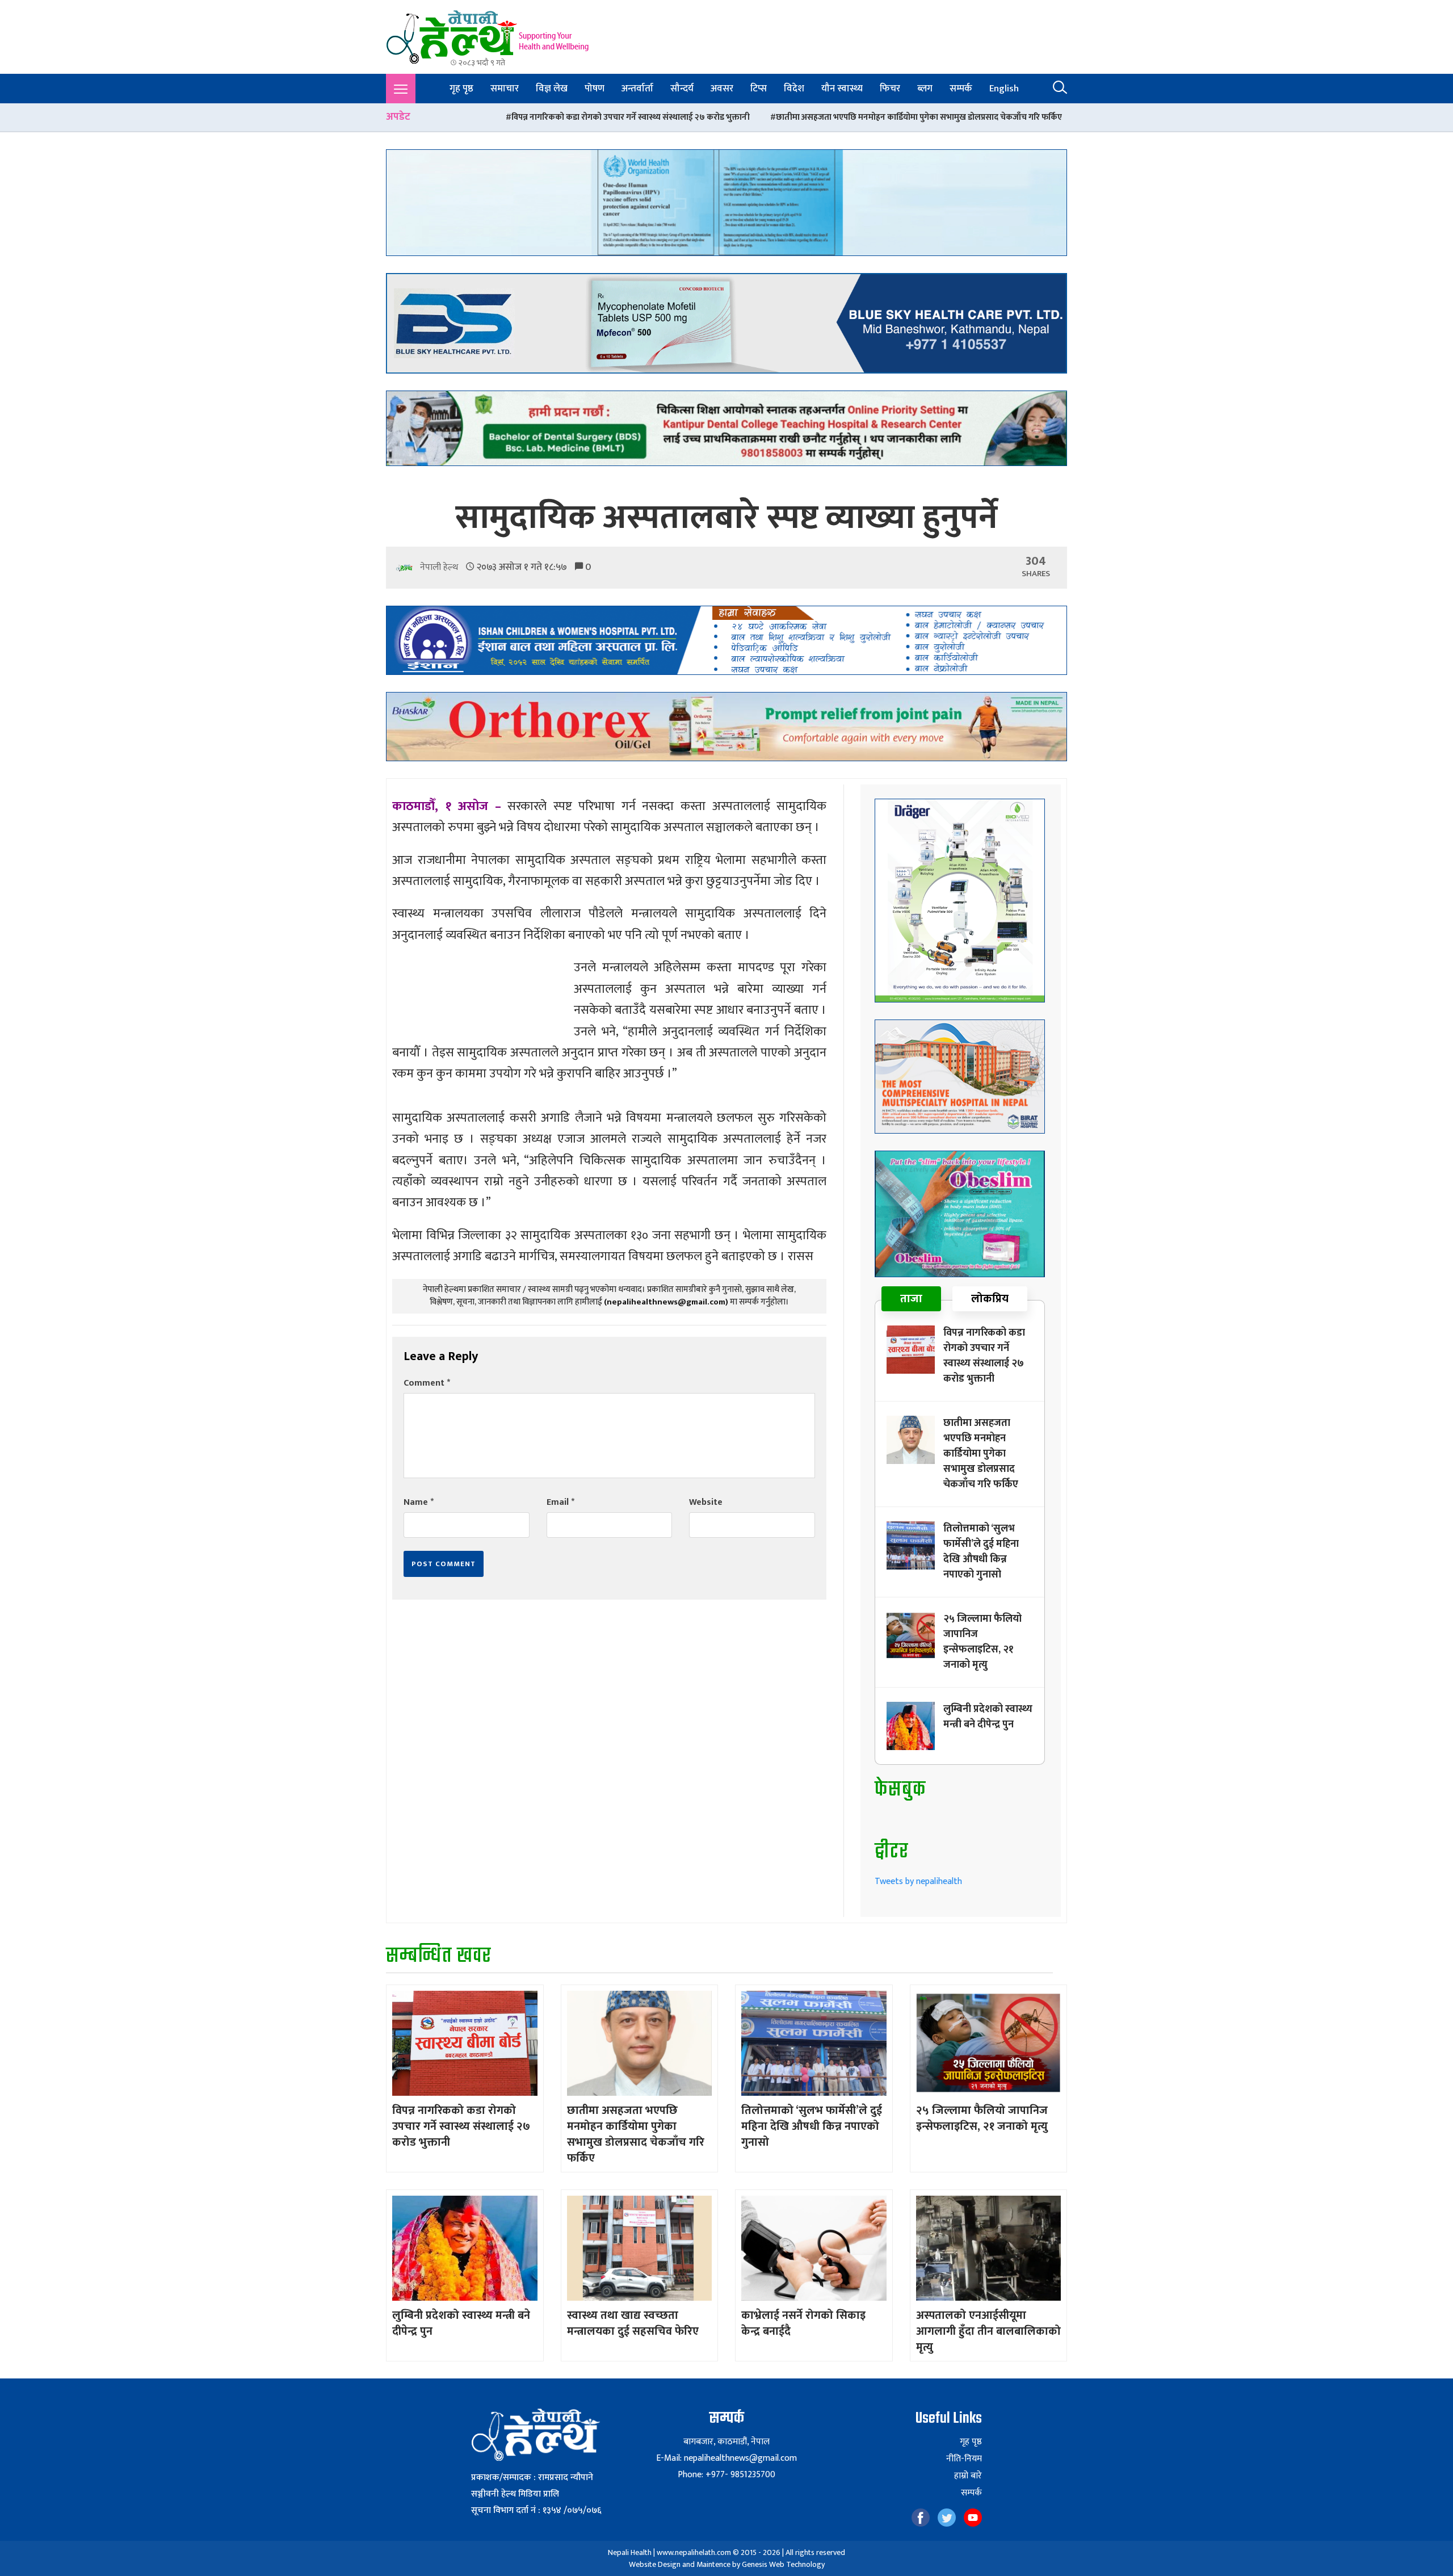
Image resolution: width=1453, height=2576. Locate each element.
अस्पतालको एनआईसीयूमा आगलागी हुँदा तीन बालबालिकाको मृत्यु (988, 2331)
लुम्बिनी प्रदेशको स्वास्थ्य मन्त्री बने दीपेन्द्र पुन (988, 1717)
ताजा (911, 1299)
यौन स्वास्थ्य (842, 89)
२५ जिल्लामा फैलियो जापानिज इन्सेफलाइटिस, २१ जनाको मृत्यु (982, 1642)
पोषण (595, 89)
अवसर (722, 89)
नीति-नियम (964, 2459)
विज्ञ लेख (552, 89)
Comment (427, 1383)
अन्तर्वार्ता (637, 89)
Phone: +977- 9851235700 (726, 2475)
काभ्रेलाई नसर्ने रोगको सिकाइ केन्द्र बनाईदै (803, 2323)
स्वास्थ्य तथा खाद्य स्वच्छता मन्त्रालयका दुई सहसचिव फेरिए (633, 2323)
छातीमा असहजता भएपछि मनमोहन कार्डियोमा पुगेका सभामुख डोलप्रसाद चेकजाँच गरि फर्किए (732, 117)
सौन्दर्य (682, 89)
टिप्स (759, 89)
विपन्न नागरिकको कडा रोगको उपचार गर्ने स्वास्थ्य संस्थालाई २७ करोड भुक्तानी (443, 117)
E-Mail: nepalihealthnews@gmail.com (726, 2458)
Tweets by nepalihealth (918, 1881)
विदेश (794, 89)
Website (706, 1502)
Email (560, 1502)
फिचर (890, 89)
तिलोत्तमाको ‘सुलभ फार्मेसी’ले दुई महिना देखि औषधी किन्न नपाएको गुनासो (1015, 117)
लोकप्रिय (990, 1299)
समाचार (505, 89)
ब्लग (925, 89)
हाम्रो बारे (968, 2476)
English (1004, 89)
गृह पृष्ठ (461, 89)
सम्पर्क (961, 89)
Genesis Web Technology (783, 2564)
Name (419, 1502)
